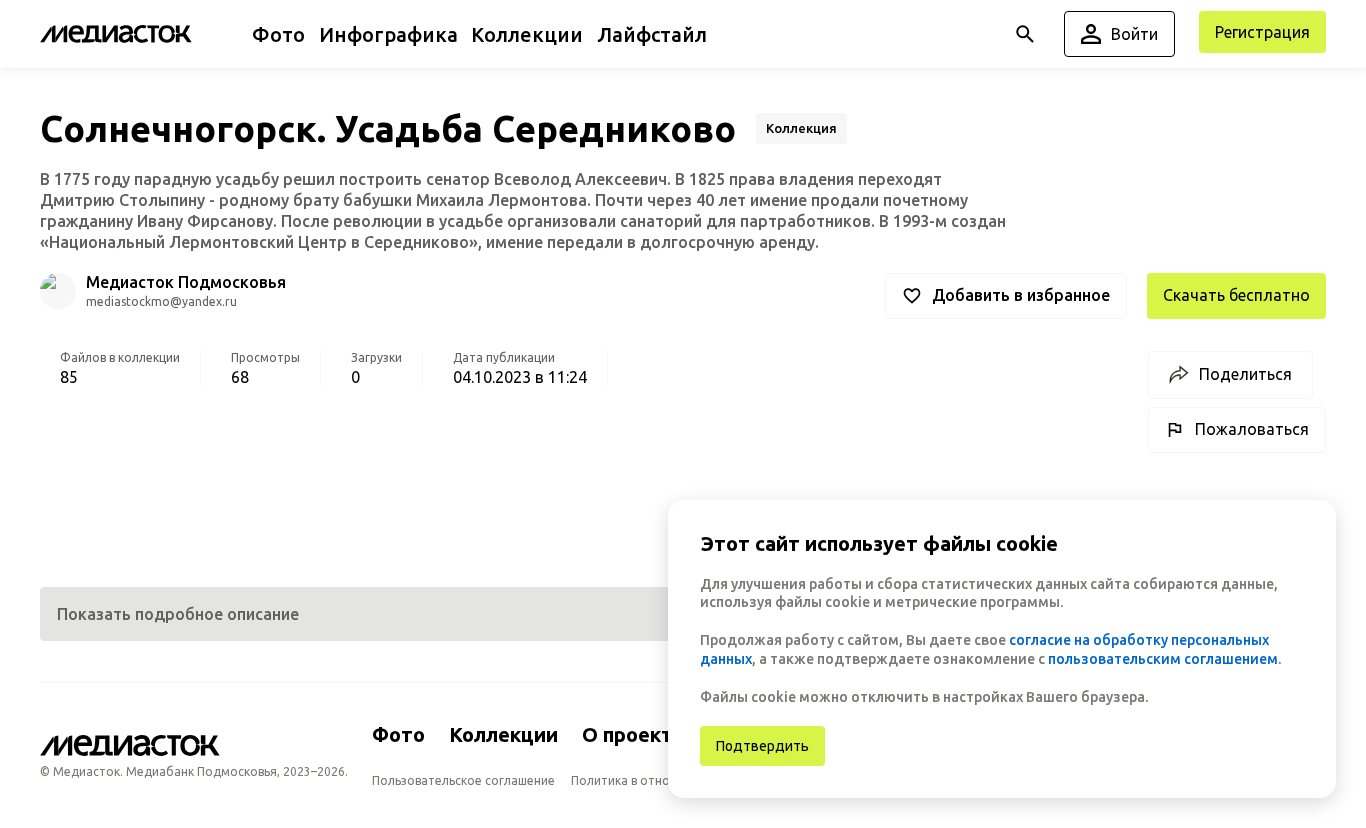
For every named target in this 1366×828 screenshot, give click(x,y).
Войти (1134, 34)
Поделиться (1245, 374)
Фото (398, 734)
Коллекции (503, 734)
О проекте (633, 734)
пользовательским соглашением (1163, 659)
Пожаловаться (1252, 429)
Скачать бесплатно (1236, 295)
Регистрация (1262, 32)
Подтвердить (762, 746)
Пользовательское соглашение (463, 780)
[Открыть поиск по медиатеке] (1025, 34)
